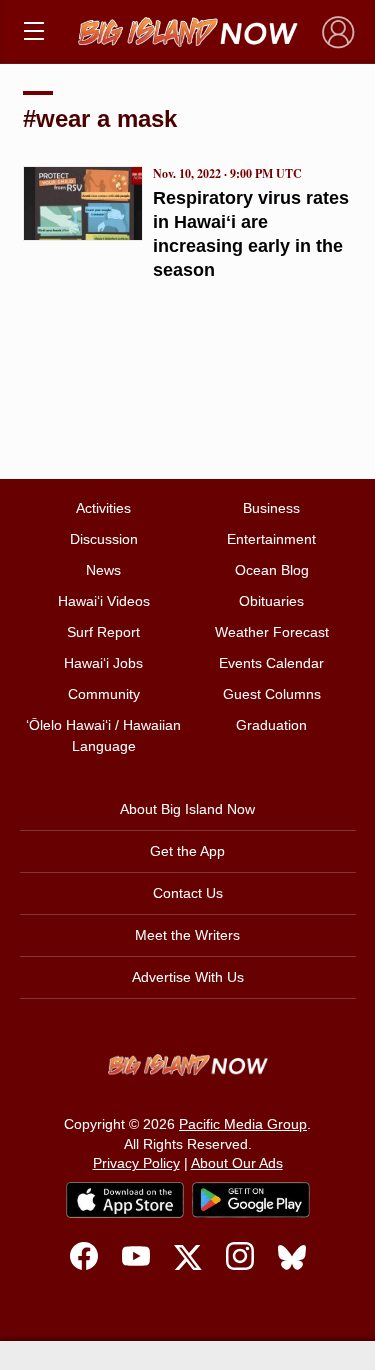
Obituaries (271, 601)
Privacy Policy (136, 1163)
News (103, 570)
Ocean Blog (272, 570)
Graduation (271, 725)
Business (271, 508)
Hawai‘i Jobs (103, 663)
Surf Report (103, 632)
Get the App (187, 851)
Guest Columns (272, 694)
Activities (103, 508)
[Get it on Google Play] (251, 1200)
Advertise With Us (188, 977)
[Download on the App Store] (125, 1199)
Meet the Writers (187, 935)
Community (104, 694)
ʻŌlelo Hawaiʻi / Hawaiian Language (103, 735)
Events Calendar (271, 663)
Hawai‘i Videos (104, 601)
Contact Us (188, 893)
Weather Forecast (272, 632)
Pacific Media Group (243, 1124)
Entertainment (271, 539)
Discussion (104, 539)
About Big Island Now (187, 809)
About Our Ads (237, 1163)
